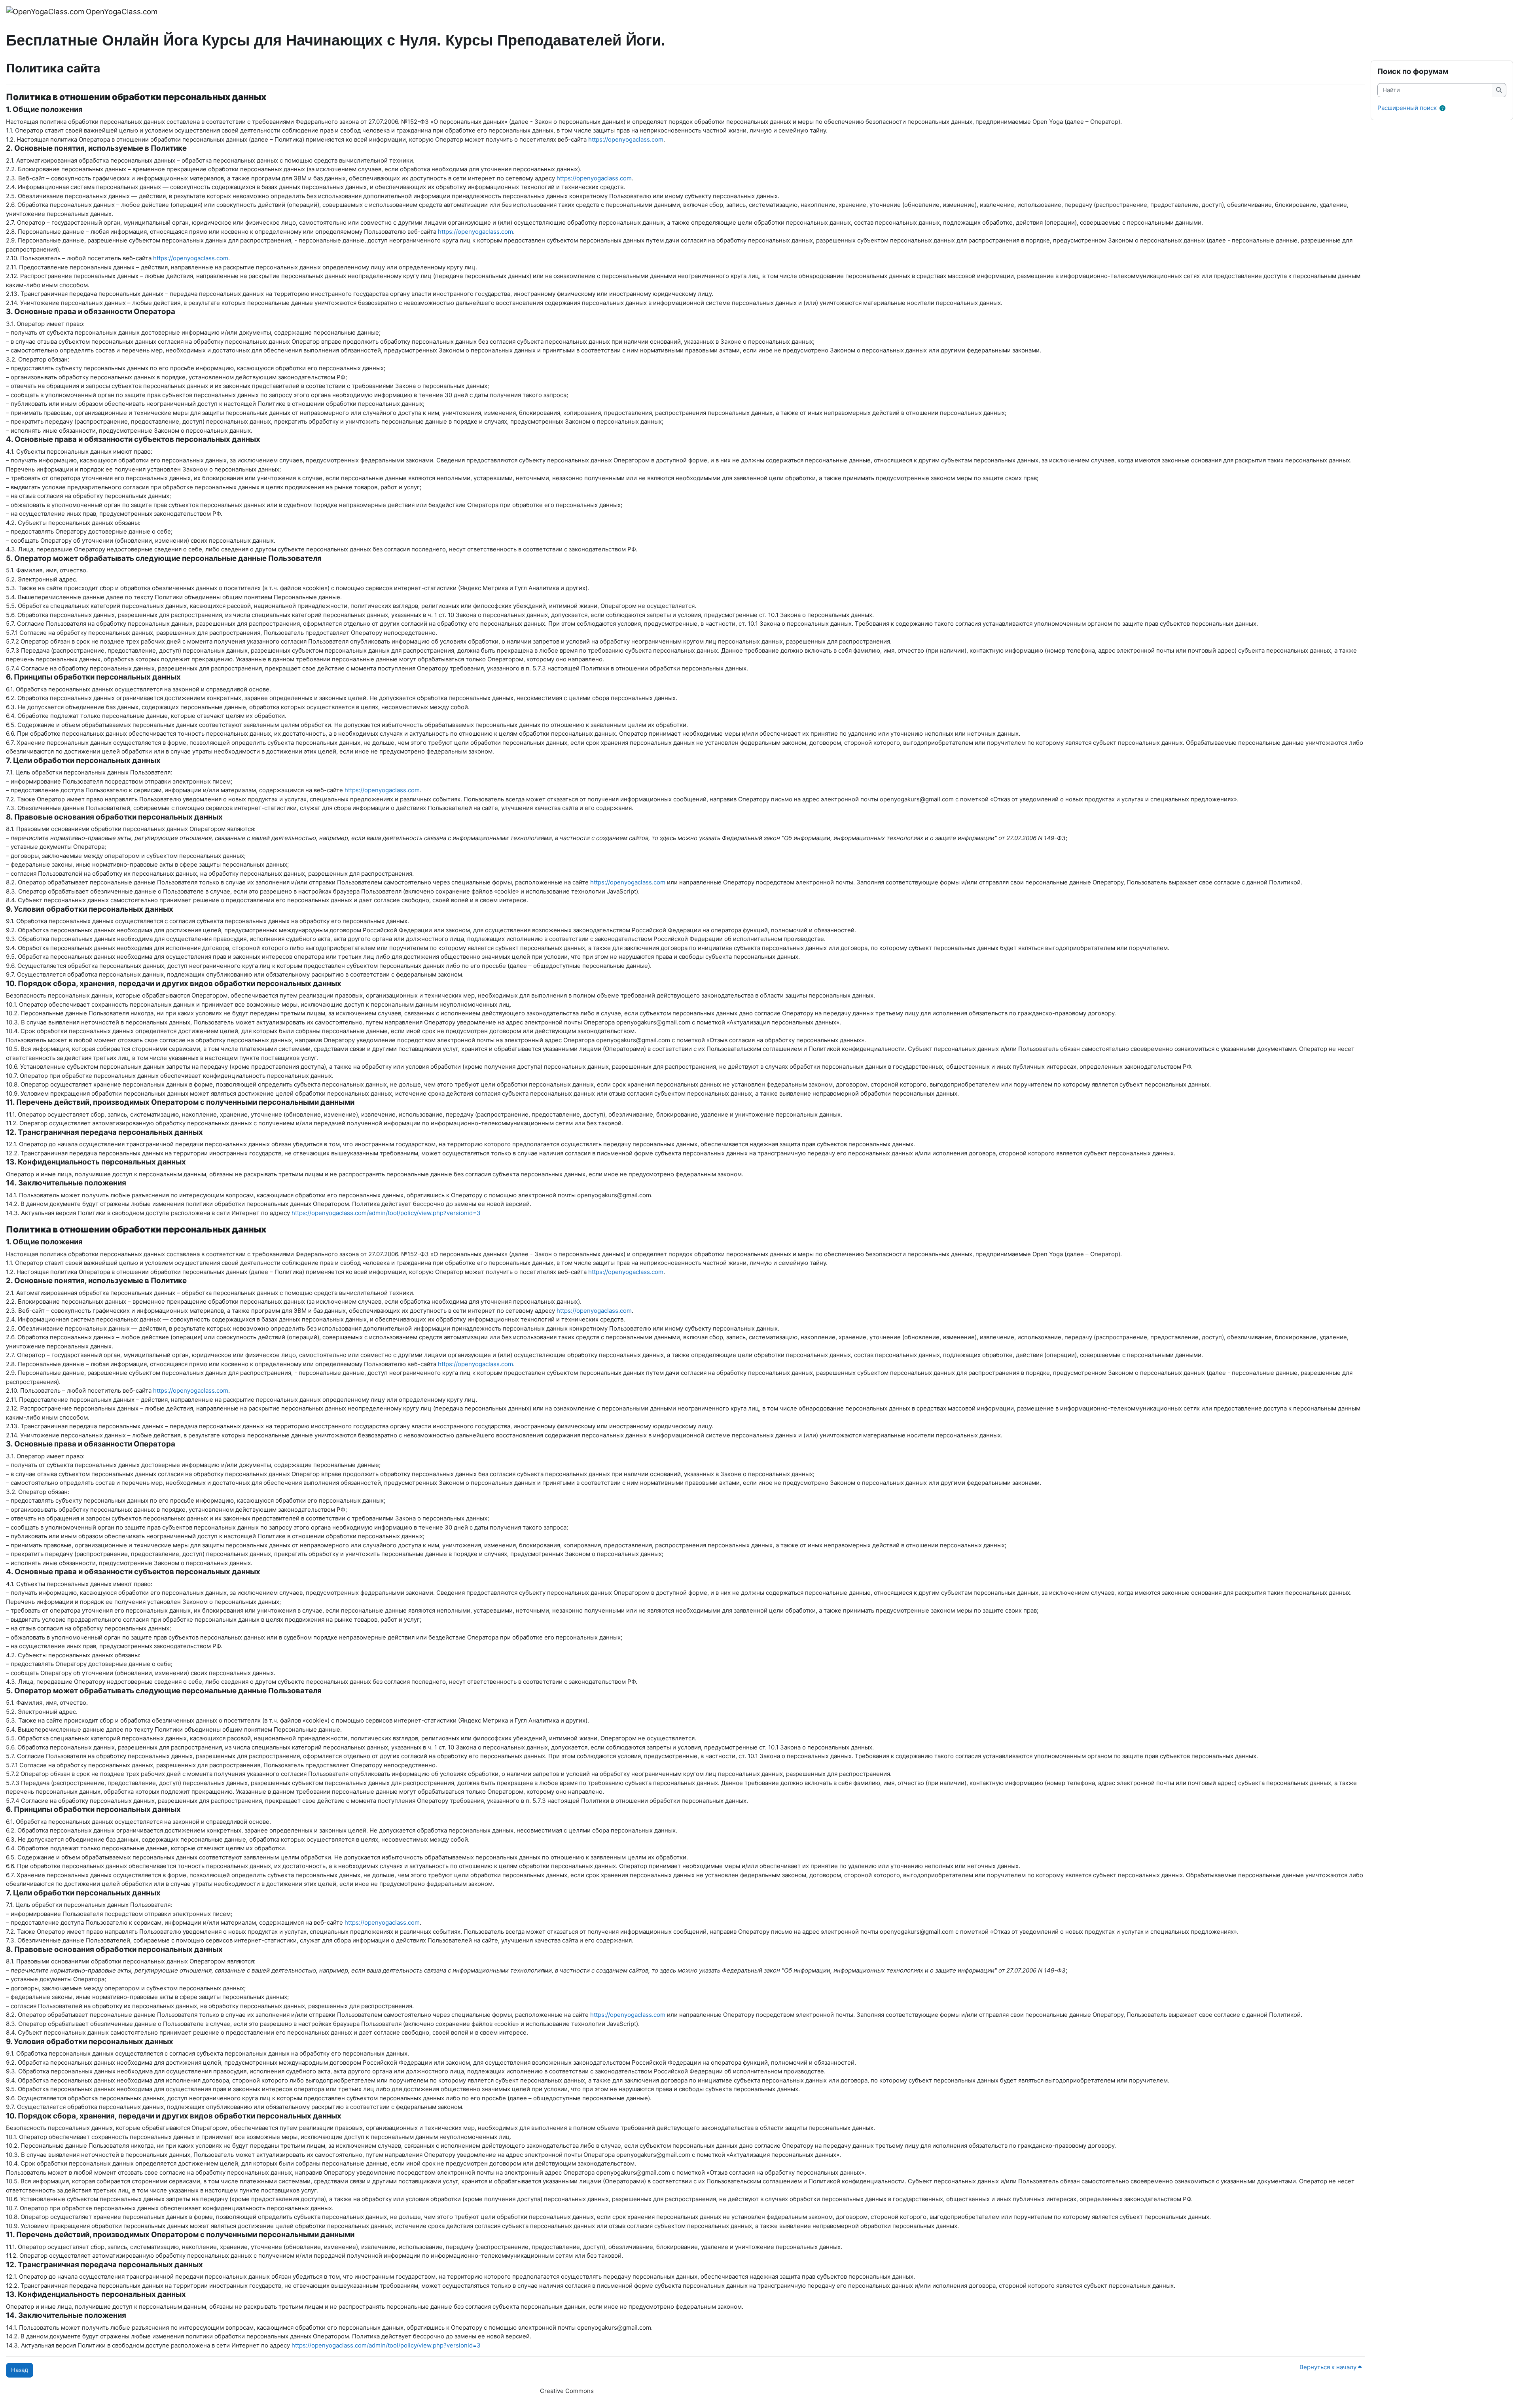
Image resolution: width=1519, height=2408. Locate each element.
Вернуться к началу (1329, 2367)
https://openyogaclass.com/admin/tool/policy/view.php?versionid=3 (386, 1213)
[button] (1444, 109)
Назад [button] (20, 2370)
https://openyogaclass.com (626, 139)
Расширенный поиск (1407, 108)
